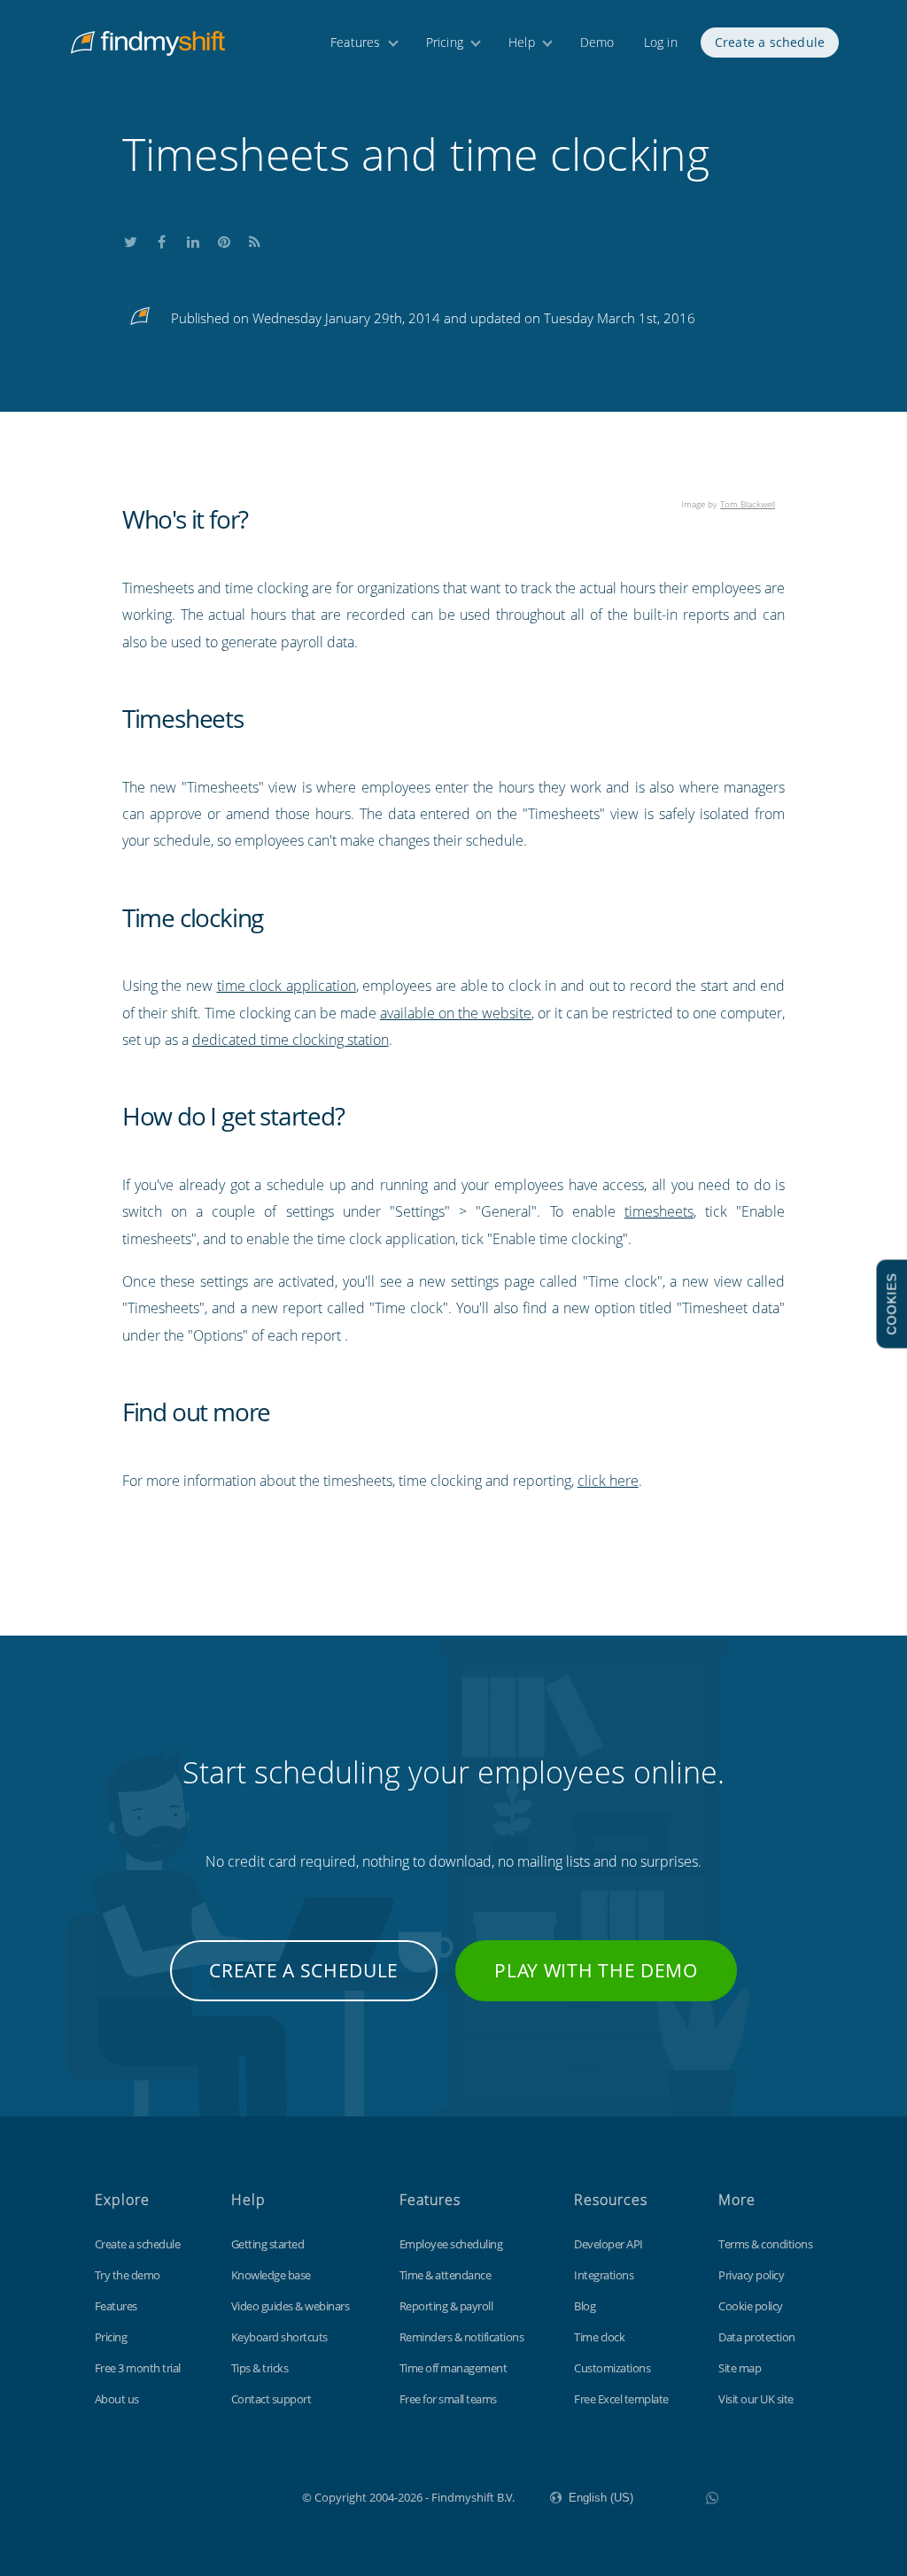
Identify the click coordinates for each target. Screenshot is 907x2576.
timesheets (659, 1211)
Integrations (604, 2275)
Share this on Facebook (162, 238)
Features (356, 42)
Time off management (453, 2368)
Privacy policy (751, 2275)
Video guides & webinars (291, 2306)
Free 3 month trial (138, 2368)
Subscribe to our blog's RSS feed (255, 238)
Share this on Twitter (131, 238)
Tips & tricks (260, 2368)
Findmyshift (213, 2495)
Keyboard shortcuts (279, 2337)
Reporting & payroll (446, 2306)
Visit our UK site (756, 2399)
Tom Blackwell (748, 504)
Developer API (609, 2244)
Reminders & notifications (462, 2337)
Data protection (757, 2337)
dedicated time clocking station (291, 1040)
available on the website (456, 1013)
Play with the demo (596, 1970)
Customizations (612, 2368)
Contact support (271, 2399)
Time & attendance (446, 2275)
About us (117, 2399)
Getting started (268, 2244)
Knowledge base (271, 2275)
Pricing (445, 42)
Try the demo (128, 2275)
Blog (585, 2306)
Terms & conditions (765, 2244)
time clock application (287, 986)
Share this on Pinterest (224, 238)
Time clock (599, 2337)
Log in (661, 42)
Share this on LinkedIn (193, 238)
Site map (740, 2368)
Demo (597, 42)
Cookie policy (751, 2306)
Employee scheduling (451, 2244)
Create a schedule (770, 42)
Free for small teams (448, 2399)
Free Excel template (621, 2399)
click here (608, 1481)
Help (522, 42)
